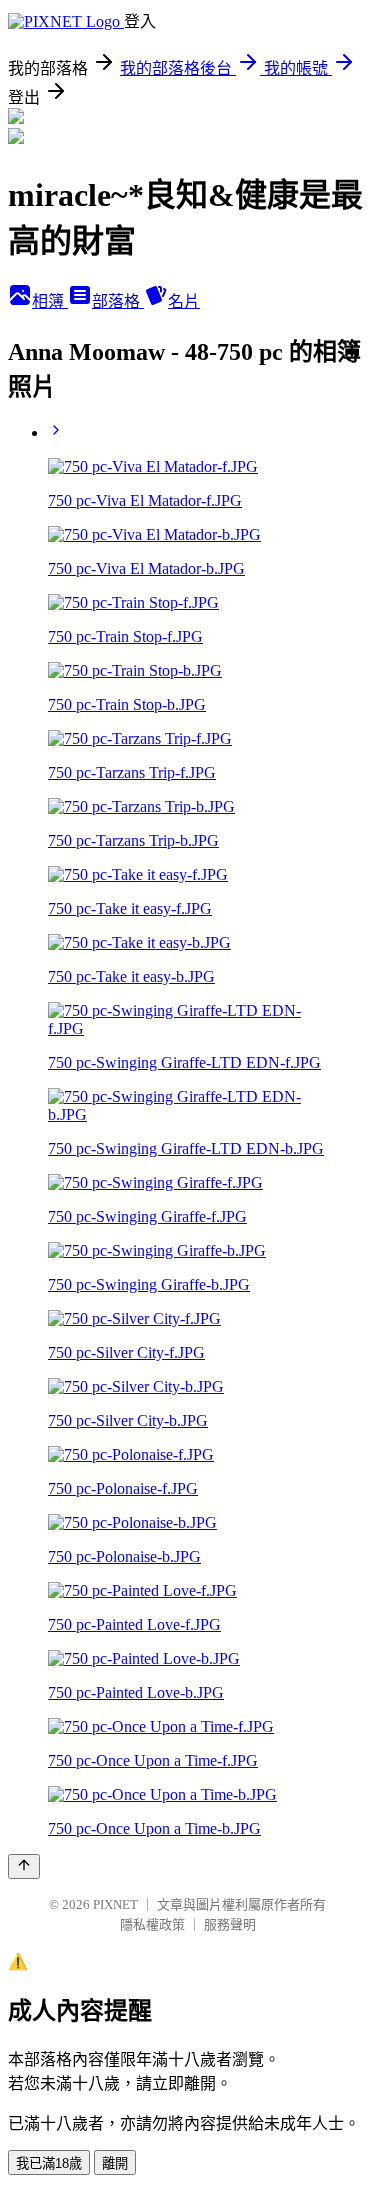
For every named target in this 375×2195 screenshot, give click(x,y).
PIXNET (115, 1904)
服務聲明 (230, 1924)
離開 (115, 2163)
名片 (184, 301)
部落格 (118, 301)
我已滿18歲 (49, 2163)
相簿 (50, 301)
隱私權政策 (152, 1924)
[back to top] (24, 1866)
